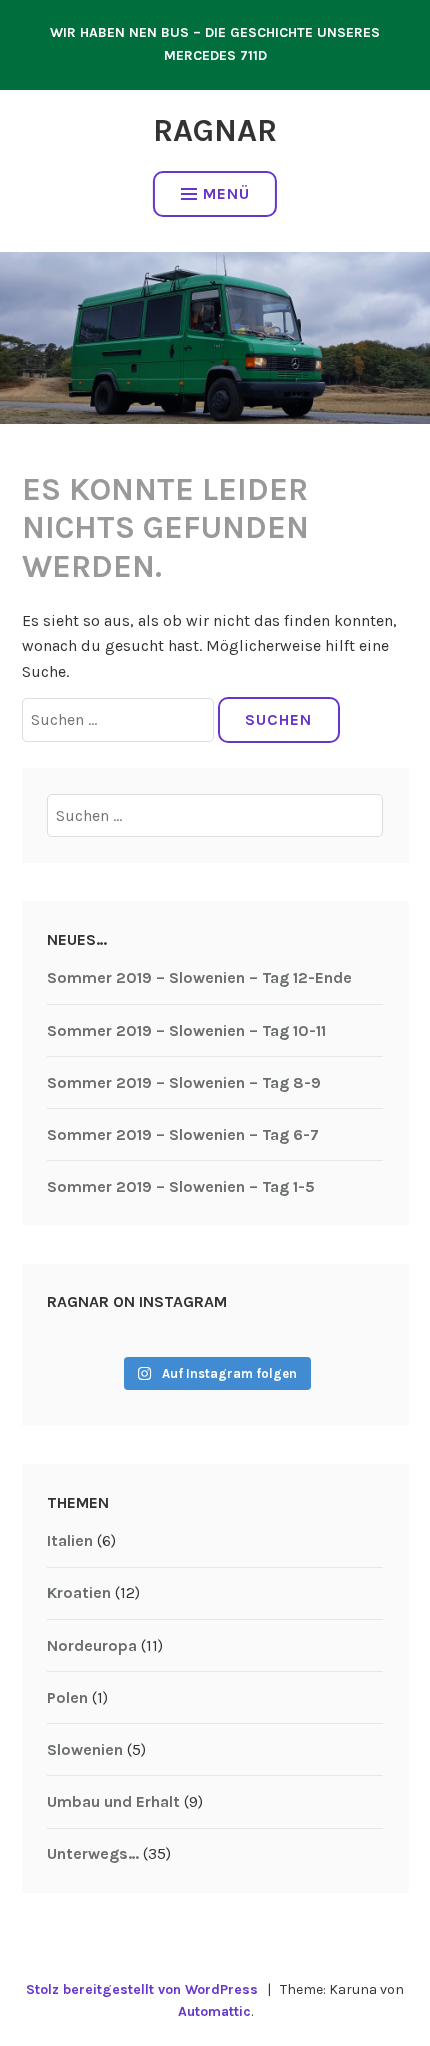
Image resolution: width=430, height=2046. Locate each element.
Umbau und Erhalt (113, 1801)
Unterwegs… (93, 1853)
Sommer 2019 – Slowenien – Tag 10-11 (186, 1030)
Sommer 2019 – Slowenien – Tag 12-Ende (199, 977)
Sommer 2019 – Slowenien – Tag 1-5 (181, 1186)
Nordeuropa (92, 1645)
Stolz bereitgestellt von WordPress (142, 1989)
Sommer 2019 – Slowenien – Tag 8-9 (184, 1082)
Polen (67, 1697)
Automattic (214, 2011)
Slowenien (85, 1749)
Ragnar (215, 130)
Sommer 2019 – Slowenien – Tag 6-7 (183, 1134)
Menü (226, 193)
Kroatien (79, 1592)
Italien (70, 1540)
